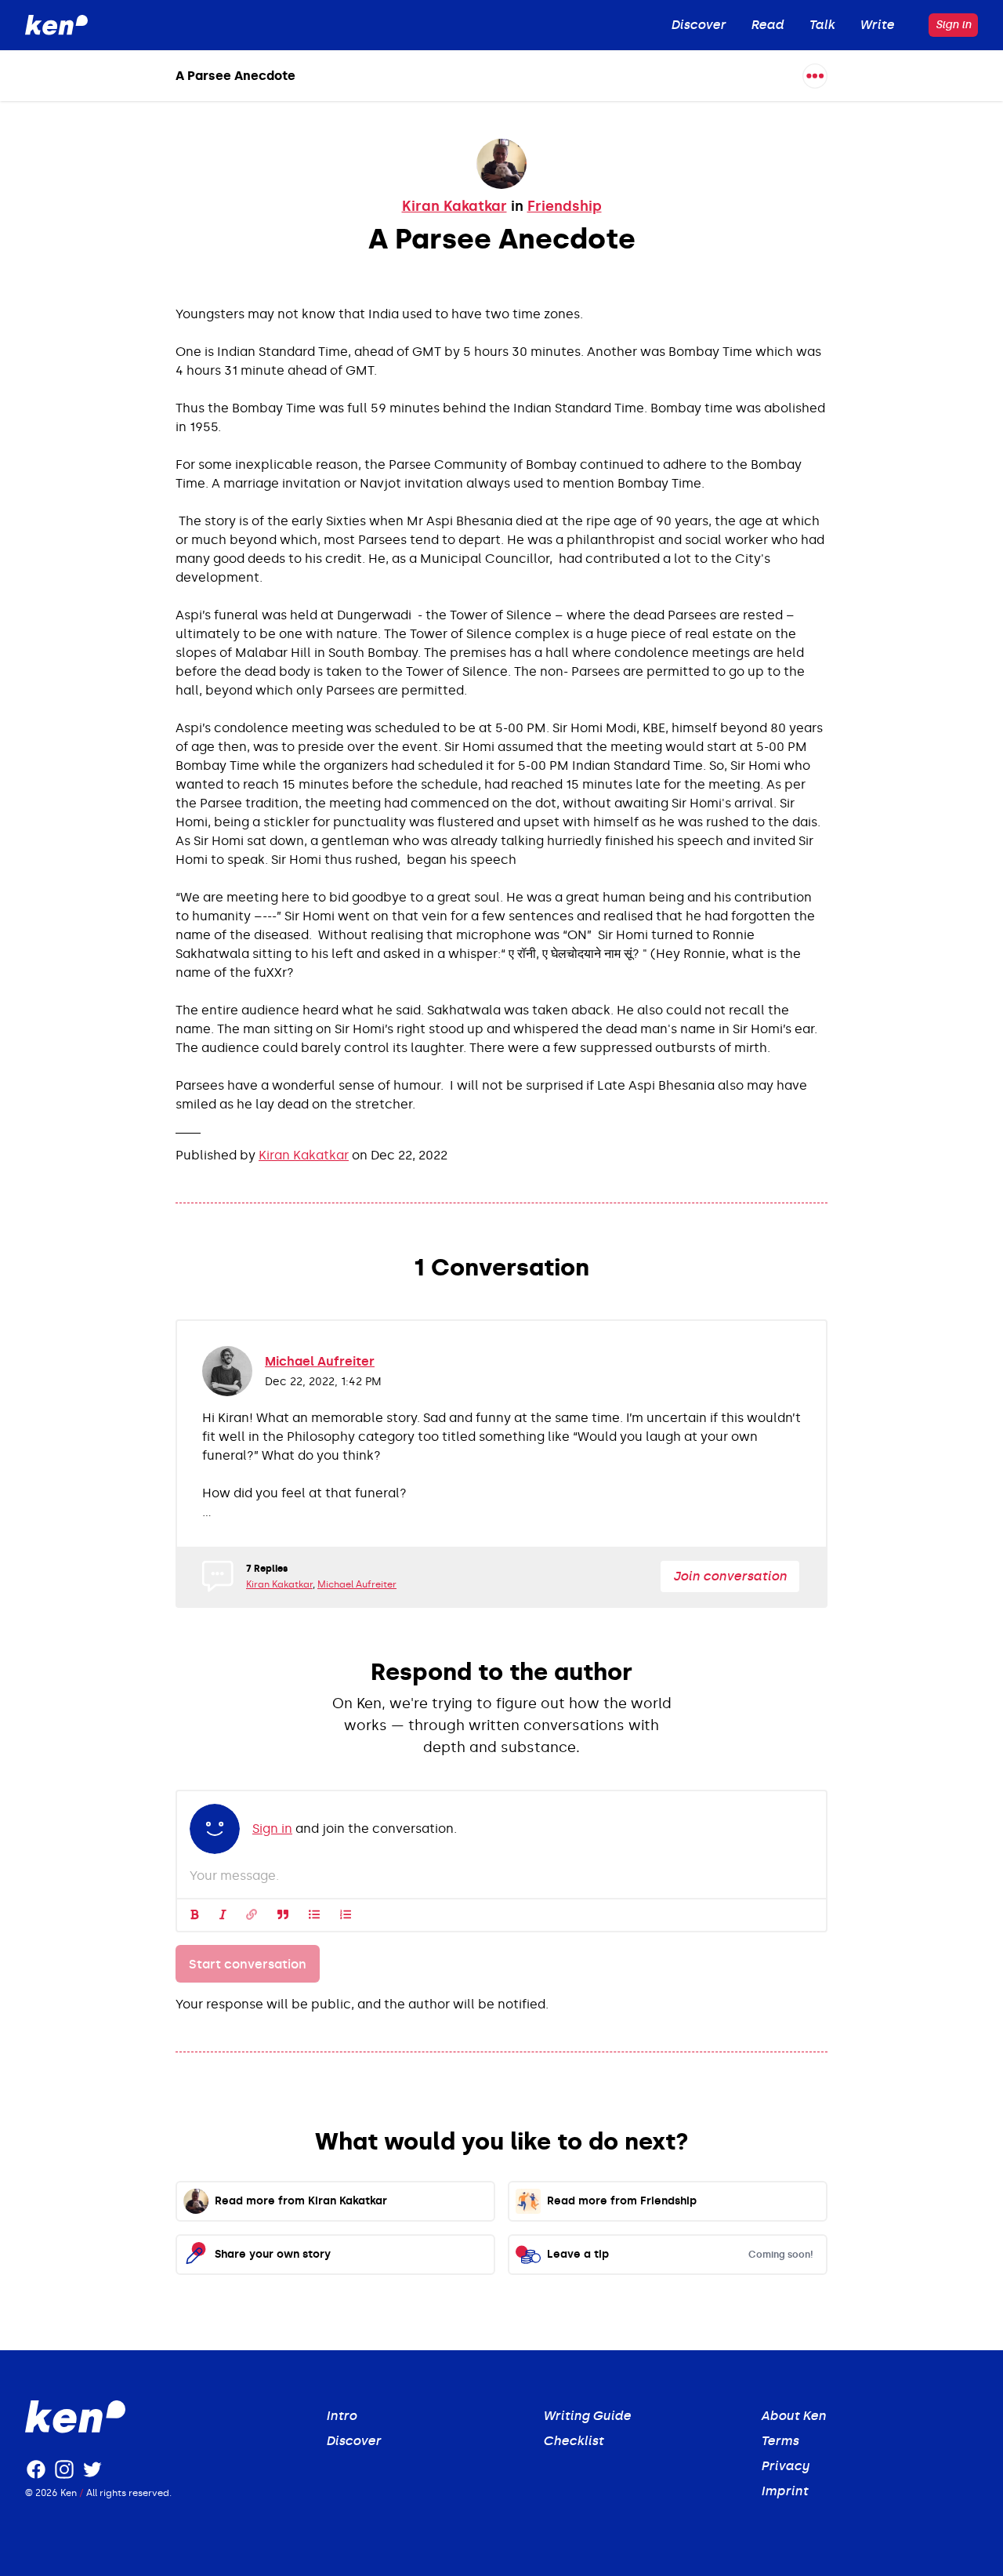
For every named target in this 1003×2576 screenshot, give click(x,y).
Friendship (565, 206)
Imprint (784, 2491)
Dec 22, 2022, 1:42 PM (323, 1382)
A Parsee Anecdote (235, 76)
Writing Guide (587, 2416)
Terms (780, 2441)
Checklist (573, 2441)
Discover (353, 2441)
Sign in (953, 25)
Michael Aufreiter (320, 1361)
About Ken (793, 2416)
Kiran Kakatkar (454, 206)
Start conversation (248, 1964)
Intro (341, 2416)
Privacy (785, 2466)
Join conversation (730, 1576)
